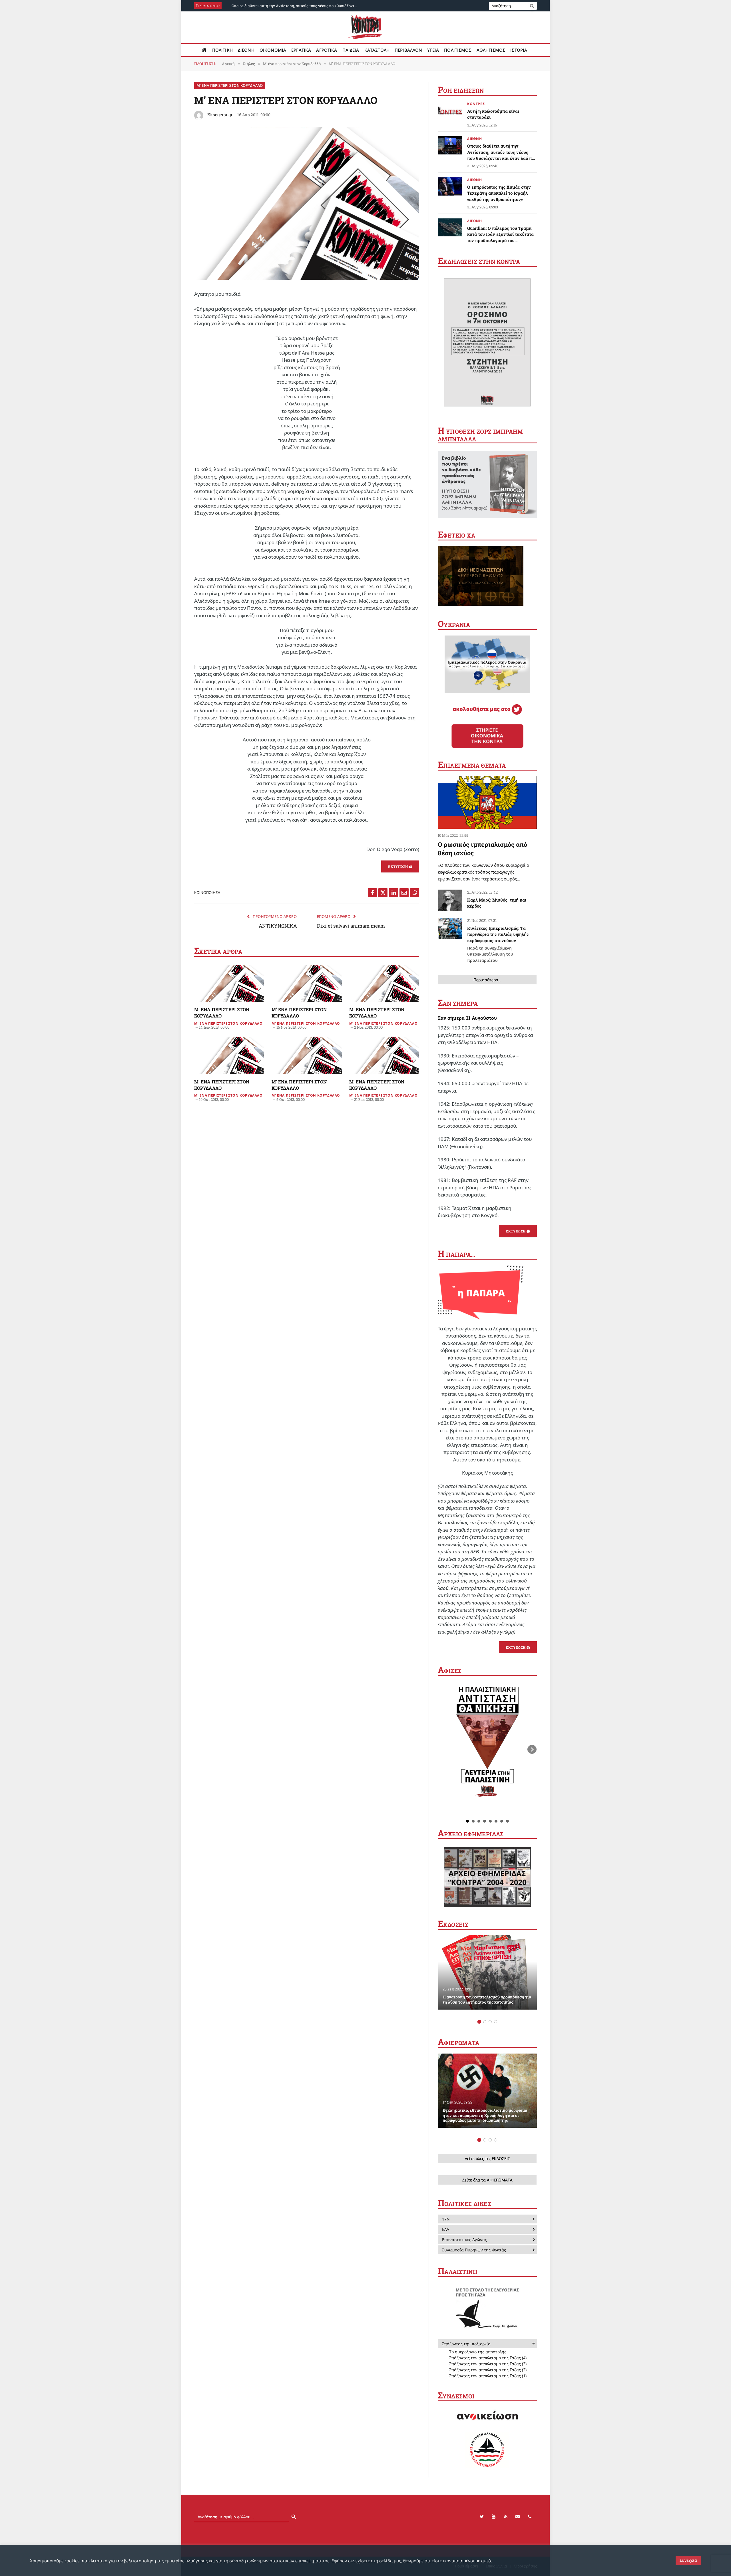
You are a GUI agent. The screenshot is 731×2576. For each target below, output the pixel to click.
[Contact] (518, 2517)
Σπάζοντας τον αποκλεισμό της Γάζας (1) (488, 2376)
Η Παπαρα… (456, 1254)
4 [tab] (496, 2022)
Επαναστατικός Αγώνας (464, 2240)
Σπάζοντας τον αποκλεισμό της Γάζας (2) (488, 2370)
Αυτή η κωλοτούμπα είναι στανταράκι (493, 114)
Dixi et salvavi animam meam (351, 926)
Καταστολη (377, 50)
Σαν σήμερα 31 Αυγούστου (467, 1018)
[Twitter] (482, 2517)
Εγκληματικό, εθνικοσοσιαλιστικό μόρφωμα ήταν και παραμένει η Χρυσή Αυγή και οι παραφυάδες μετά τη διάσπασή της (485, 2116)
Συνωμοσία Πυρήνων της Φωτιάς (474, 2250)
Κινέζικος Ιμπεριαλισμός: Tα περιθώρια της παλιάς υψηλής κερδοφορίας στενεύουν (498, 944)
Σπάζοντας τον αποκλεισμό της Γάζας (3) (488, 2364)
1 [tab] (479, 2022)
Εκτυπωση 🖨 (400, 866)
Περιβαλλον (408, 50)
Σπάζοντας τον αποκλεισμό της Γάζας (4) (488, 2358)
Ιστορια (519, 50)
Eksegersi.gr (220, 114)
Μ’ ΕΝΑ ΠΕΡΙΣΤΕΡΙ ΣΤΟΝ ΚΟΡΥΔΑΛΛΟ (222, 1012)
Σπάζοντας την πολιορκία (466, 2344)
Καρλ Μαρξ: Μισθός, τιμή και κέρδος (497, 903)
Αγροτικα (327, 50)
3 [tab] (490, 2022)
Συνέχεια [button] (688, 2560)
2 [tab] (485, 2022)
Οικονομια (273, 50)
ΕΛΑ (446, 2229)
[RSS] (506, 2517)
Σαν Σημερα (458, 1004)
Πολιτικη (222, 50)
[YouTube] (494, 2517)
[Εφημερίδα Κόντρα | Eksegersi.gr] (366, 27)
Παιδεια (351, 50)
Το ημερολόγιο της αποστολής (478, 2352)
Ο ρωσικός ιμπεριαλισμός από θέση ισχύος (482, 849)
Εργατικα (301, 50)
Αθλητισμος (491, 50)
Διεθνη (246, 50)
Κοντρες (476, 104)
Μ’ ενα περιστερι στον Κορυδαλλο (230, 85)
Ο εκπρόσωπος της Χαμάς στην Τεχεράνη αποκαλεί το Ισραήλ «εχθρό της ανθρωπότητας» (296, 6)
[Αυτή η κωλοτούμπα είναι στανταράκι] (450, 110)
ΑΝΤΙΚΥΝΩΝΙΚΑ (278, 926)
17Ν (446, 2219)
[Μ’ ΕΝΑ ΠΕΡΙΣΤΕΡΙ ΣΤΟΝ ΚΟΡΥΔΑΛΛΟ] (307, 278)
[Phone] (530, 2517)
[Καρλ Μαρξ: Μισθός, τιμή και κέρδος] (450, 900)
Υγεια (433, 50)
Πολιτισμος (458, 50)
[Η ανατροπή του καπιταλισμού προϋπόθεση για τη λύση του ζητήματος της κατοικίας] (487, 1972)
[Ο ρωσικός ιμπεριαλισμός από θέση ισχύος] (487, 803)
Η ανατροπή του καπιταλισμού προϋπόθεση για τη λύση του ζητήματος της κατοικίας (487, 2000)
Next (532, 1749)
